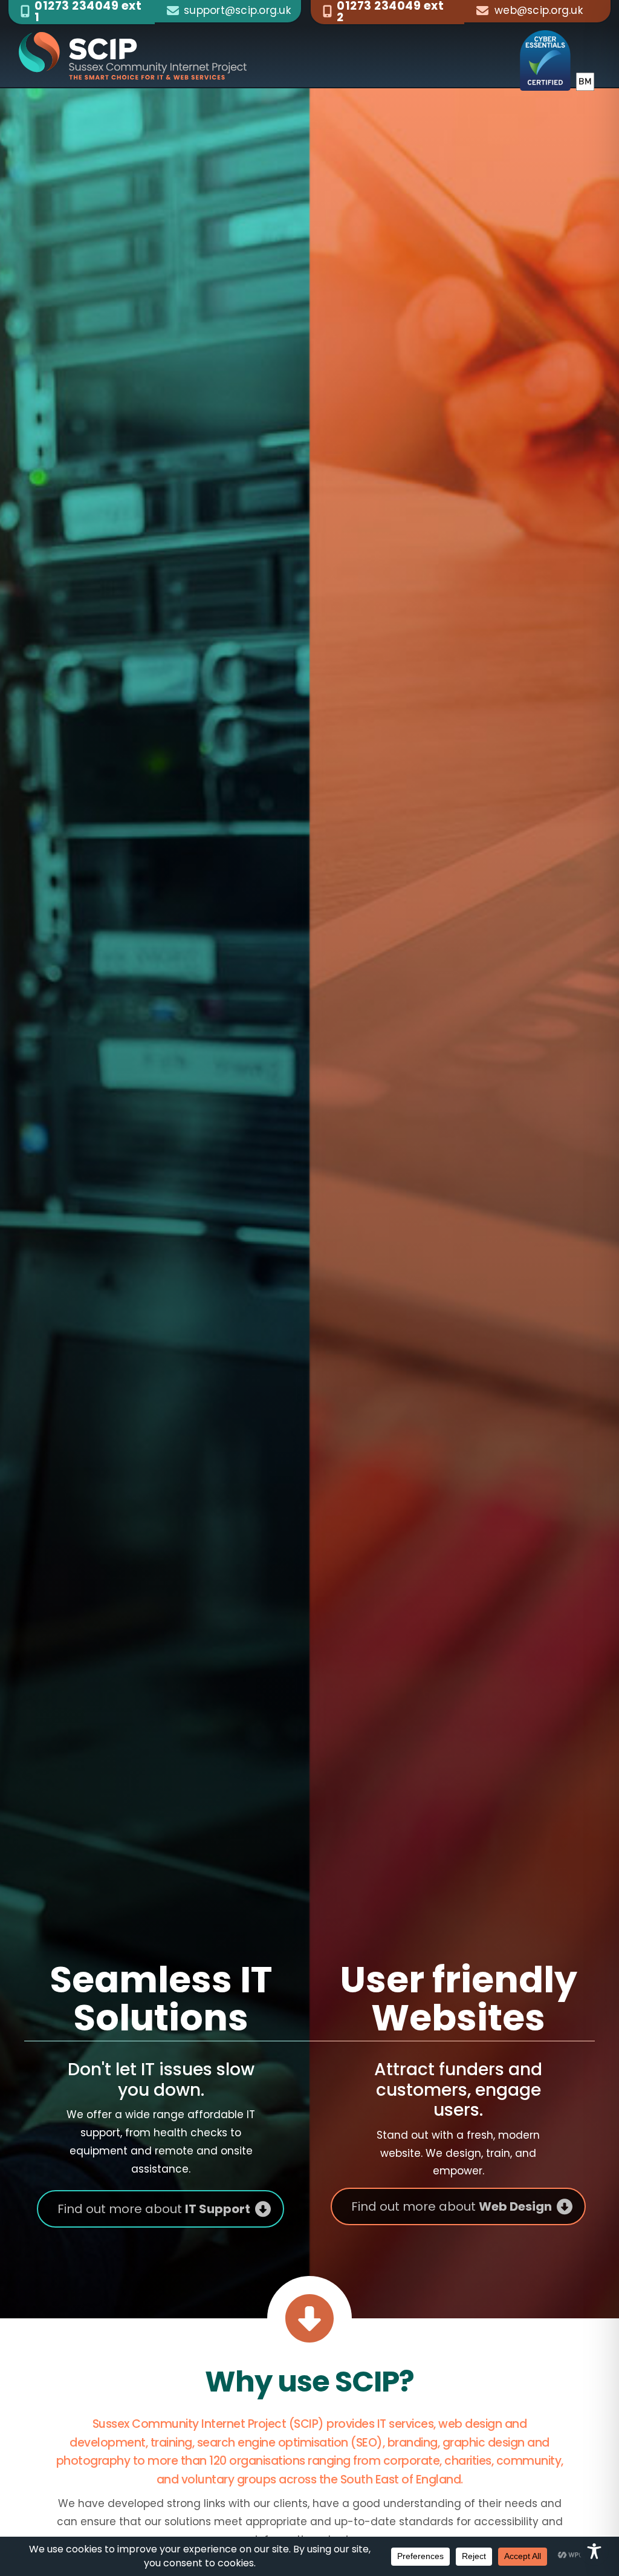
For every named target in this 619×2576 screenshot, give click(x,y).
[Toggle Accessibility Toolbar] (594, 2551)
